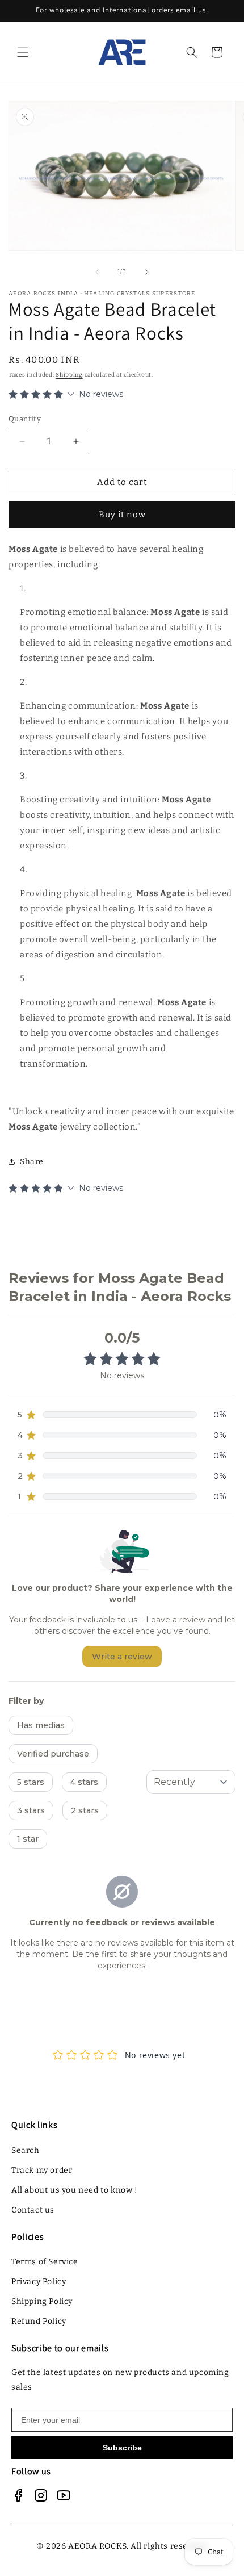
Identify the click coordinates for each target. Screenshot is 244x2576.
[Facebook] (18, 2495)
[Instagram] (41, 2495)
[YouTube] (64, 2495)
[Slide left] (97, 272)
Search (26, 2150)
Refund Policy (39, 2321)
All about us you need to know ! (75, 2190)
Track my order (42, 2170)
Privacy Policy (39, 2282)
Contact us (33, 2210)
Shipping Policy (42, 2301)
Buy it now (122, 515)
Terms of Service (45, 2262)
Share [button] (32, 1162)
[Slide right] (147, 272)
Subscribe (122, 2448)
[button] (23, 52)
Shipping (69, 375)
